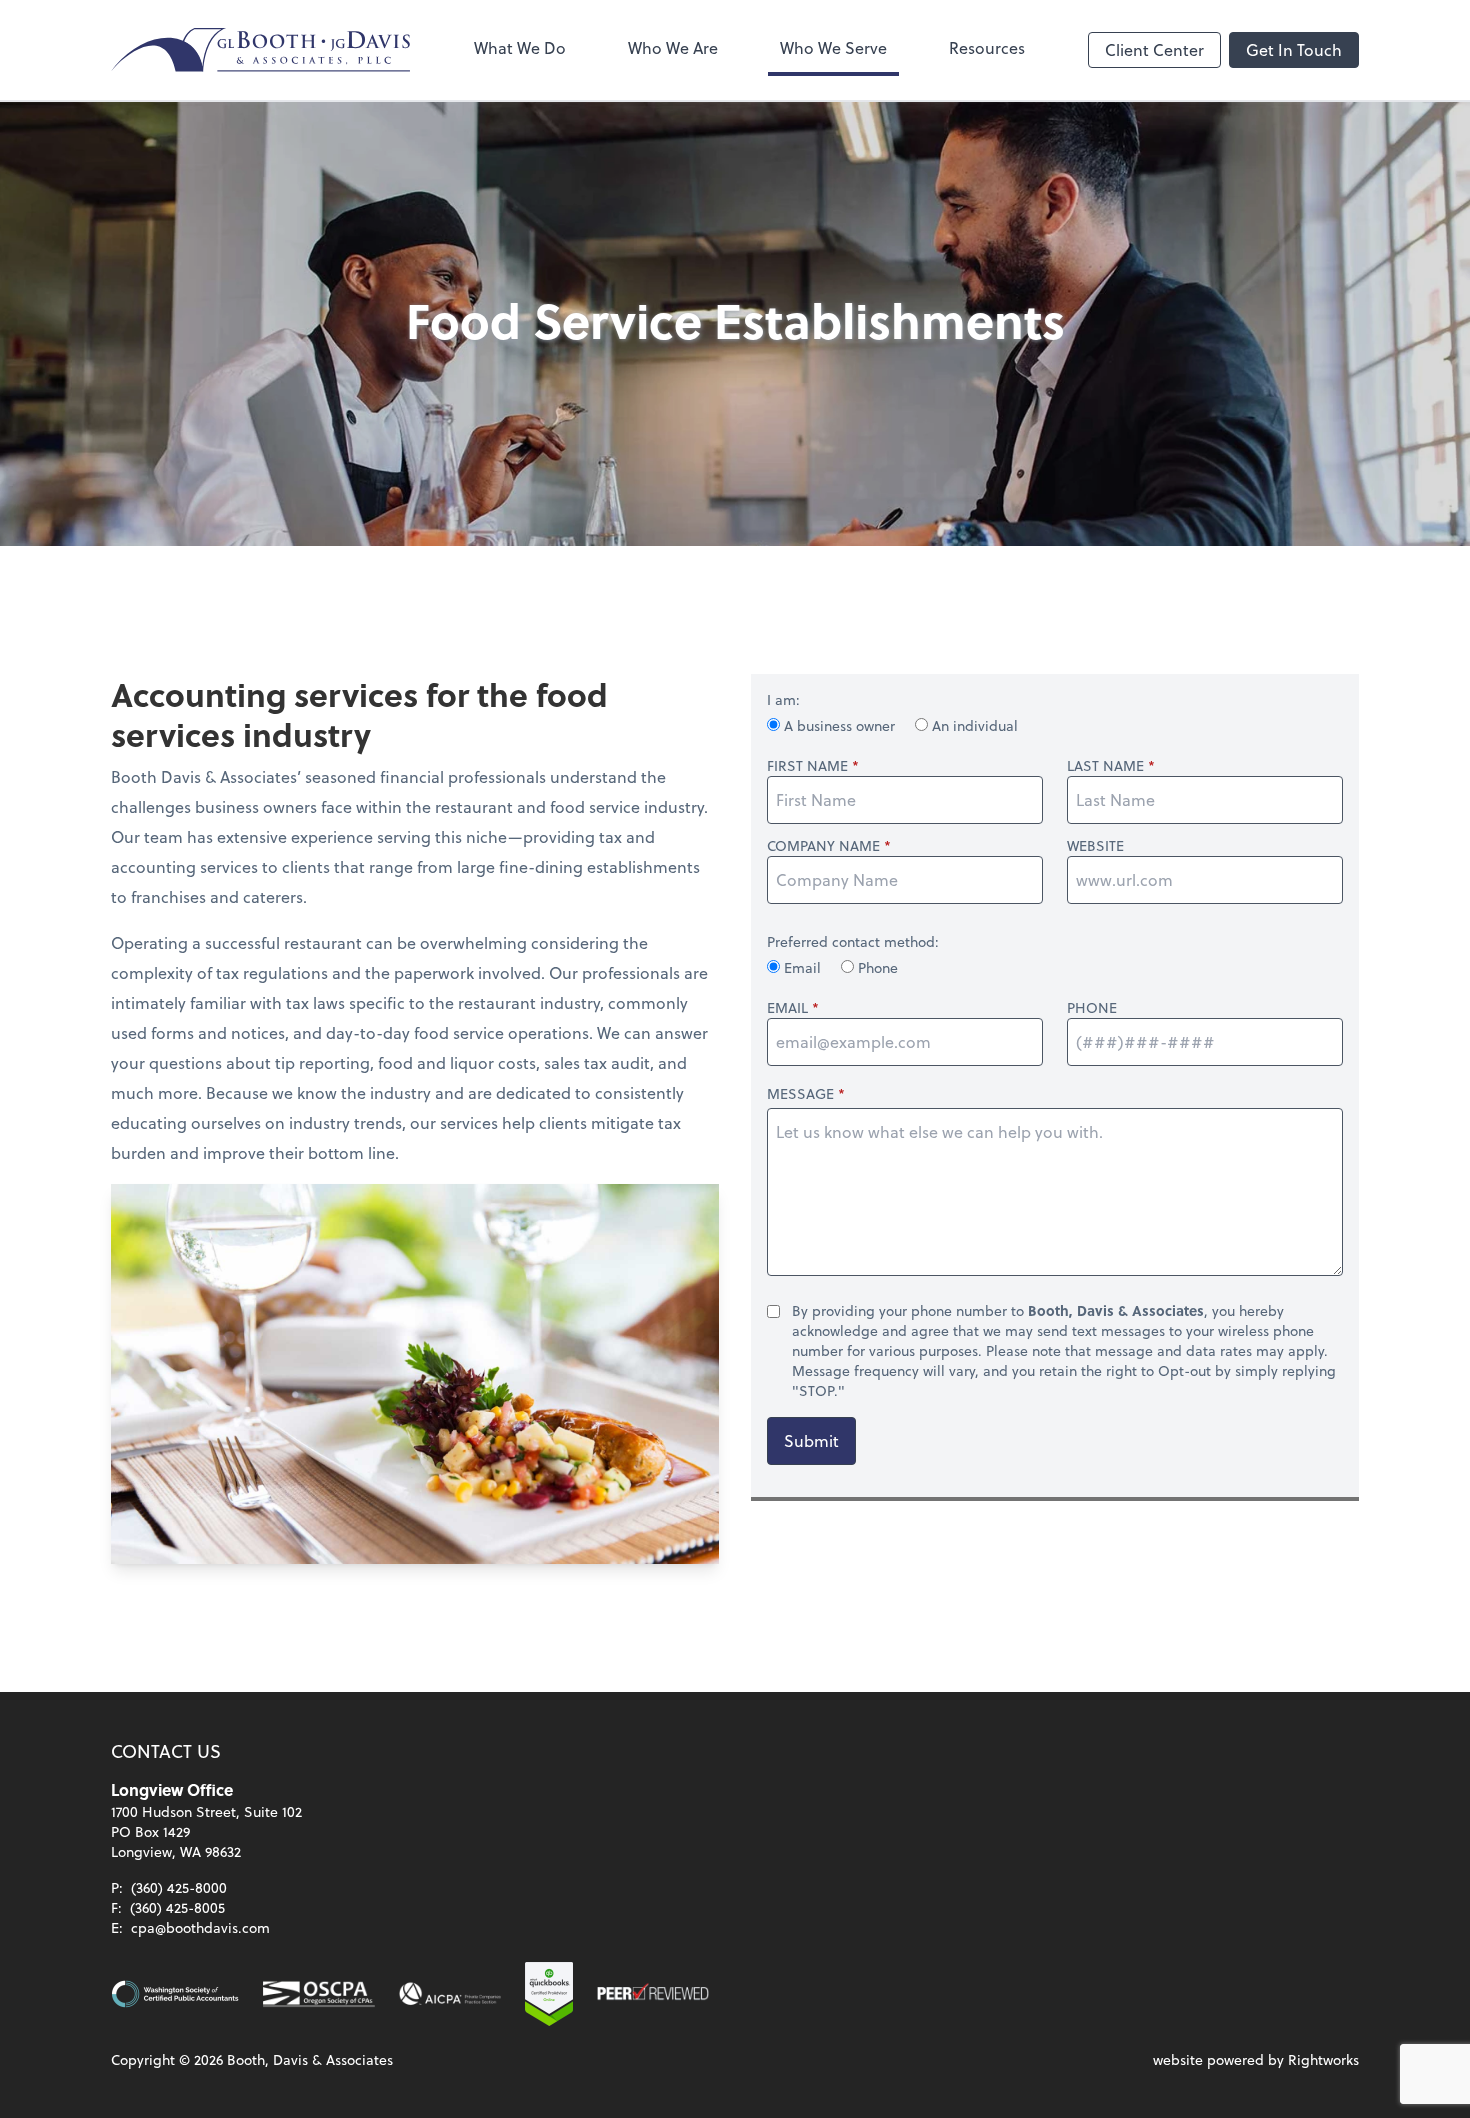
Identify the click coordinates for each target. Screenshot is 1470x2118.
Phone (876, 967)
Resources (987, 47)
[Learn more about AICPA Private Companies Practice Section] (450, 1994)
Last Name (1105, 766)
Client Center (1154, 49)
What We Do (520, 47)
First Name (807, 766)
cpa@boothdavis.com (200, 1927)
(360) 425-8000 (179, 1887)
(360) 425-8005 (177, 1907)
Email (802, 967)
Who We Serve (833, 47)
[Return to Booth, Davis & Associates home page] (261, 50)
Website (1095, 846)
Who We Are (673, 47)
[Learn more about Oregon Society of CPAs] (319, 1994)
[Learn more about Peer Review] (653, 1994)
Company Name (823, 846)
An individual (973, 725)
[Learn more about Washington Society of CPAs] (175, 1994)
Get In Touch (1294, 49)
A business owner (839, 725)
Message (800, 1093)
